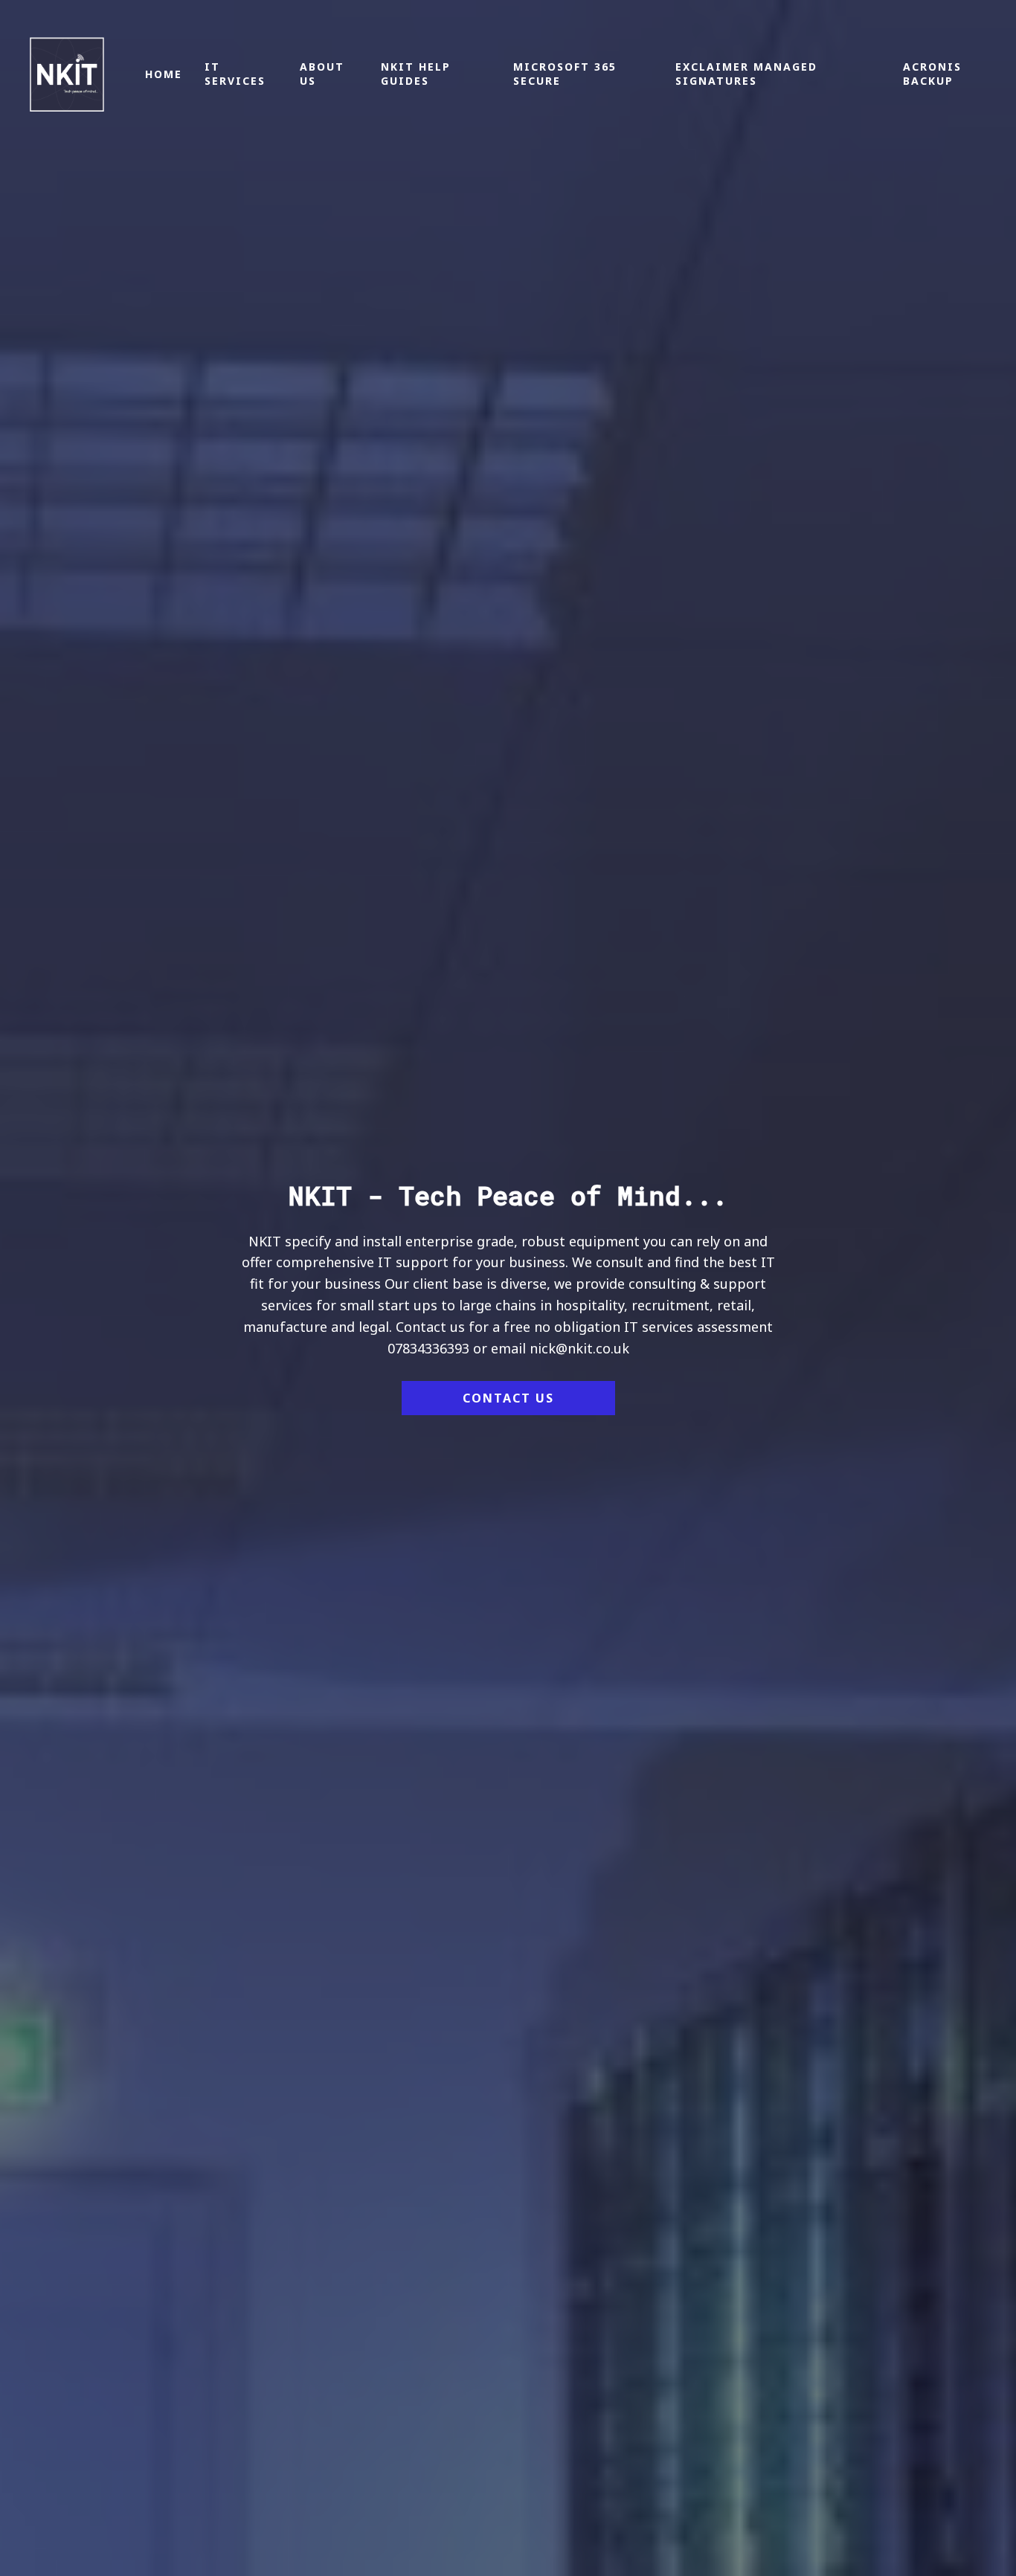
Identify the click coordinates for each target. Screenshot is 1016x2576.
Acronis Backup (920, 742)
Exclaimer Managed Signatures (708, 742)
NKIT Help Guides (324, 742)
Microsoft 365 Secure (496, 742)
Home (35, 742)
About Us (215, 742)
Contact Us (508, 1398)
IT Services (119, 742)
